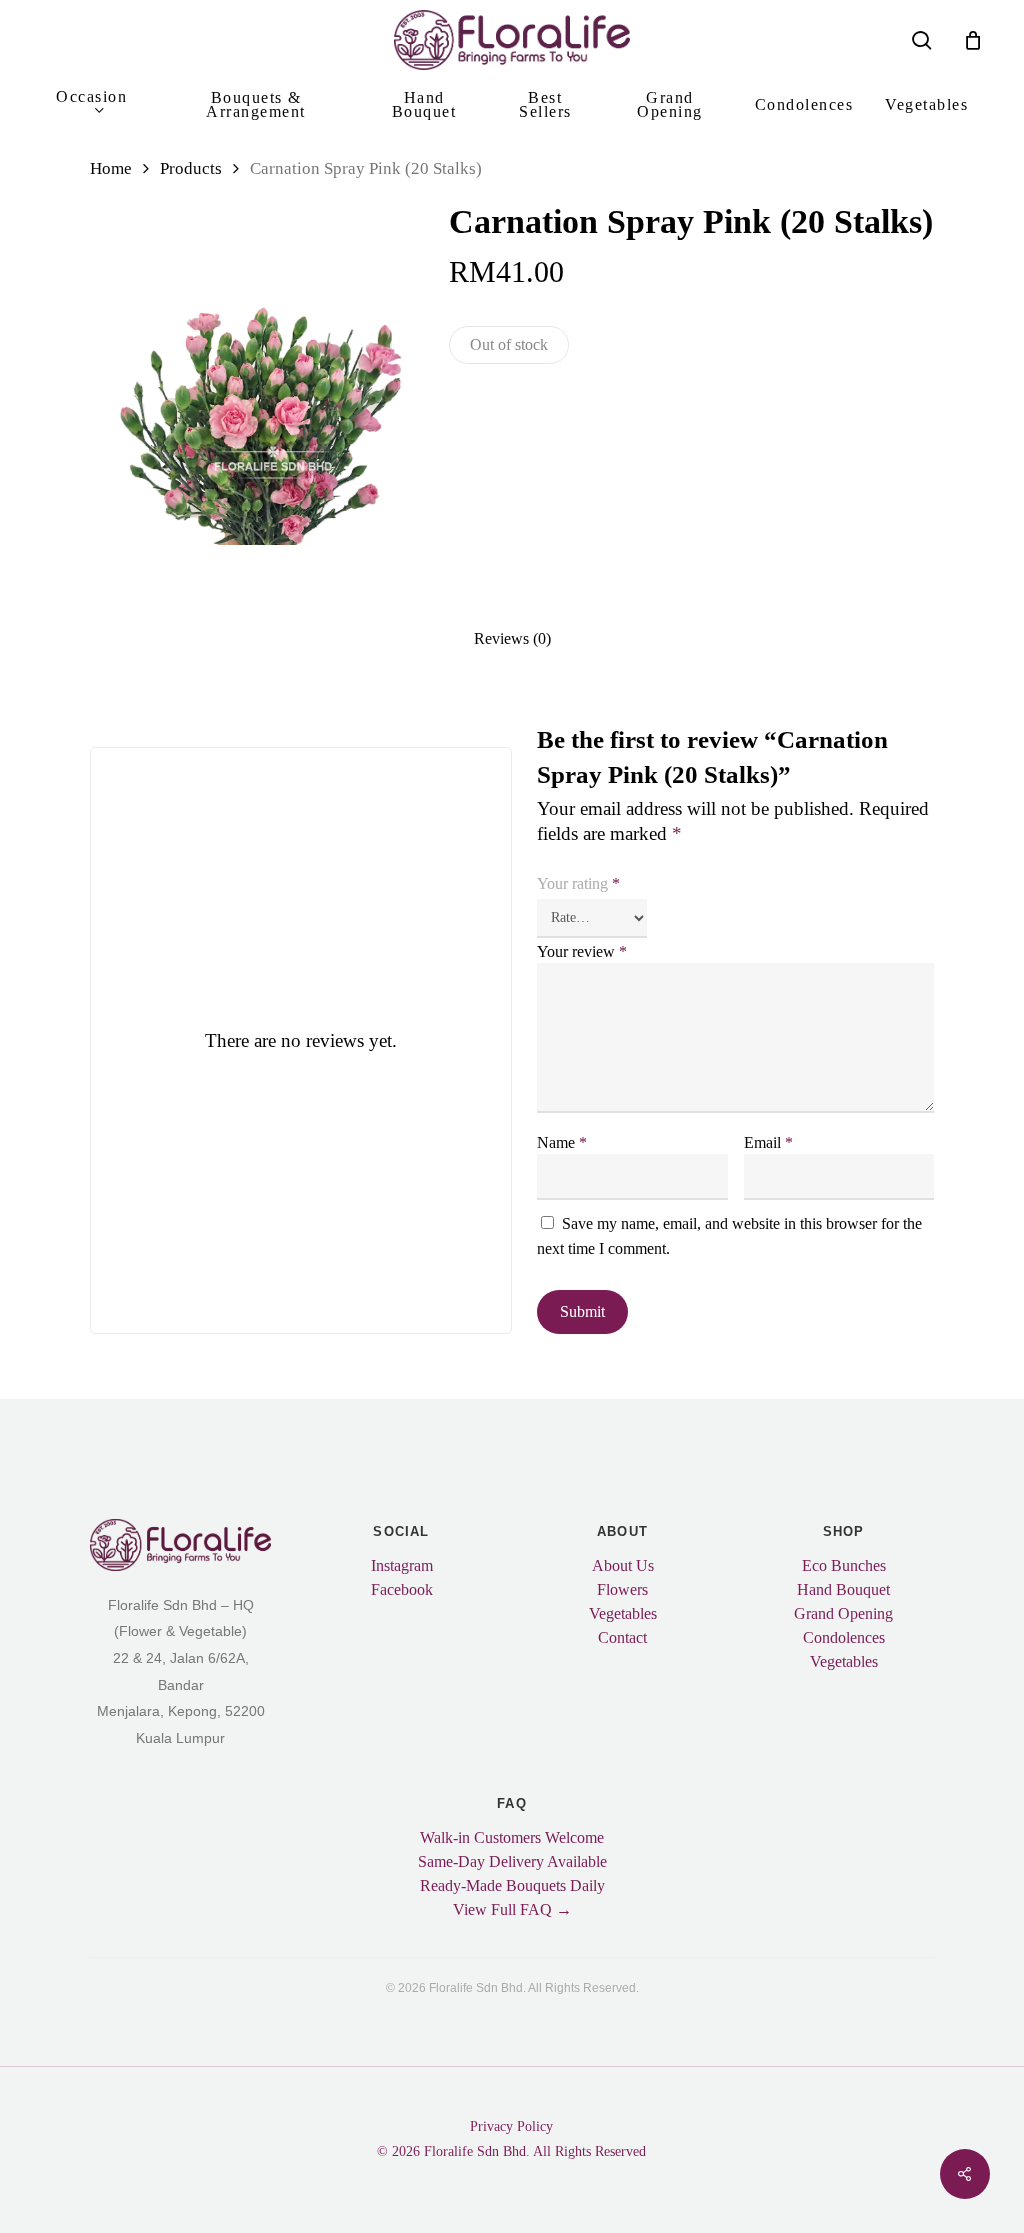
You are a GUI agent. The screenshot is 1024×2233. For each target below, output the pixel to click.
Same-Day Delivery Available (512, 1862)
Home (111, 168)
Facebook (402, 1590)
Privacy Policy (511, 2126)
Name (562, 1142)
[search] (922, 40)
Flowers (622, 1590)
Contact (622, 1638)
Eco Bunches (844, 1566)
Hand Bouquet (843, 1590)
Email (768, 1142)
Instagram (402, 1566)
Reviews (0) (512, 639)
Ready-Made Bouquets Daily (512, 1886)
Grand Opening (843, 1614)
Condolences (844, 1638)
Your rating (578, 884)
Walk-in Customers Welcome (512, 1838)
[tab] (512, 638)
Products (191, 168)
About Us (623, 1566)
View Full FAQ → (512, 1910)
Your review (582, 951)
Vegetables (623, 1614)
